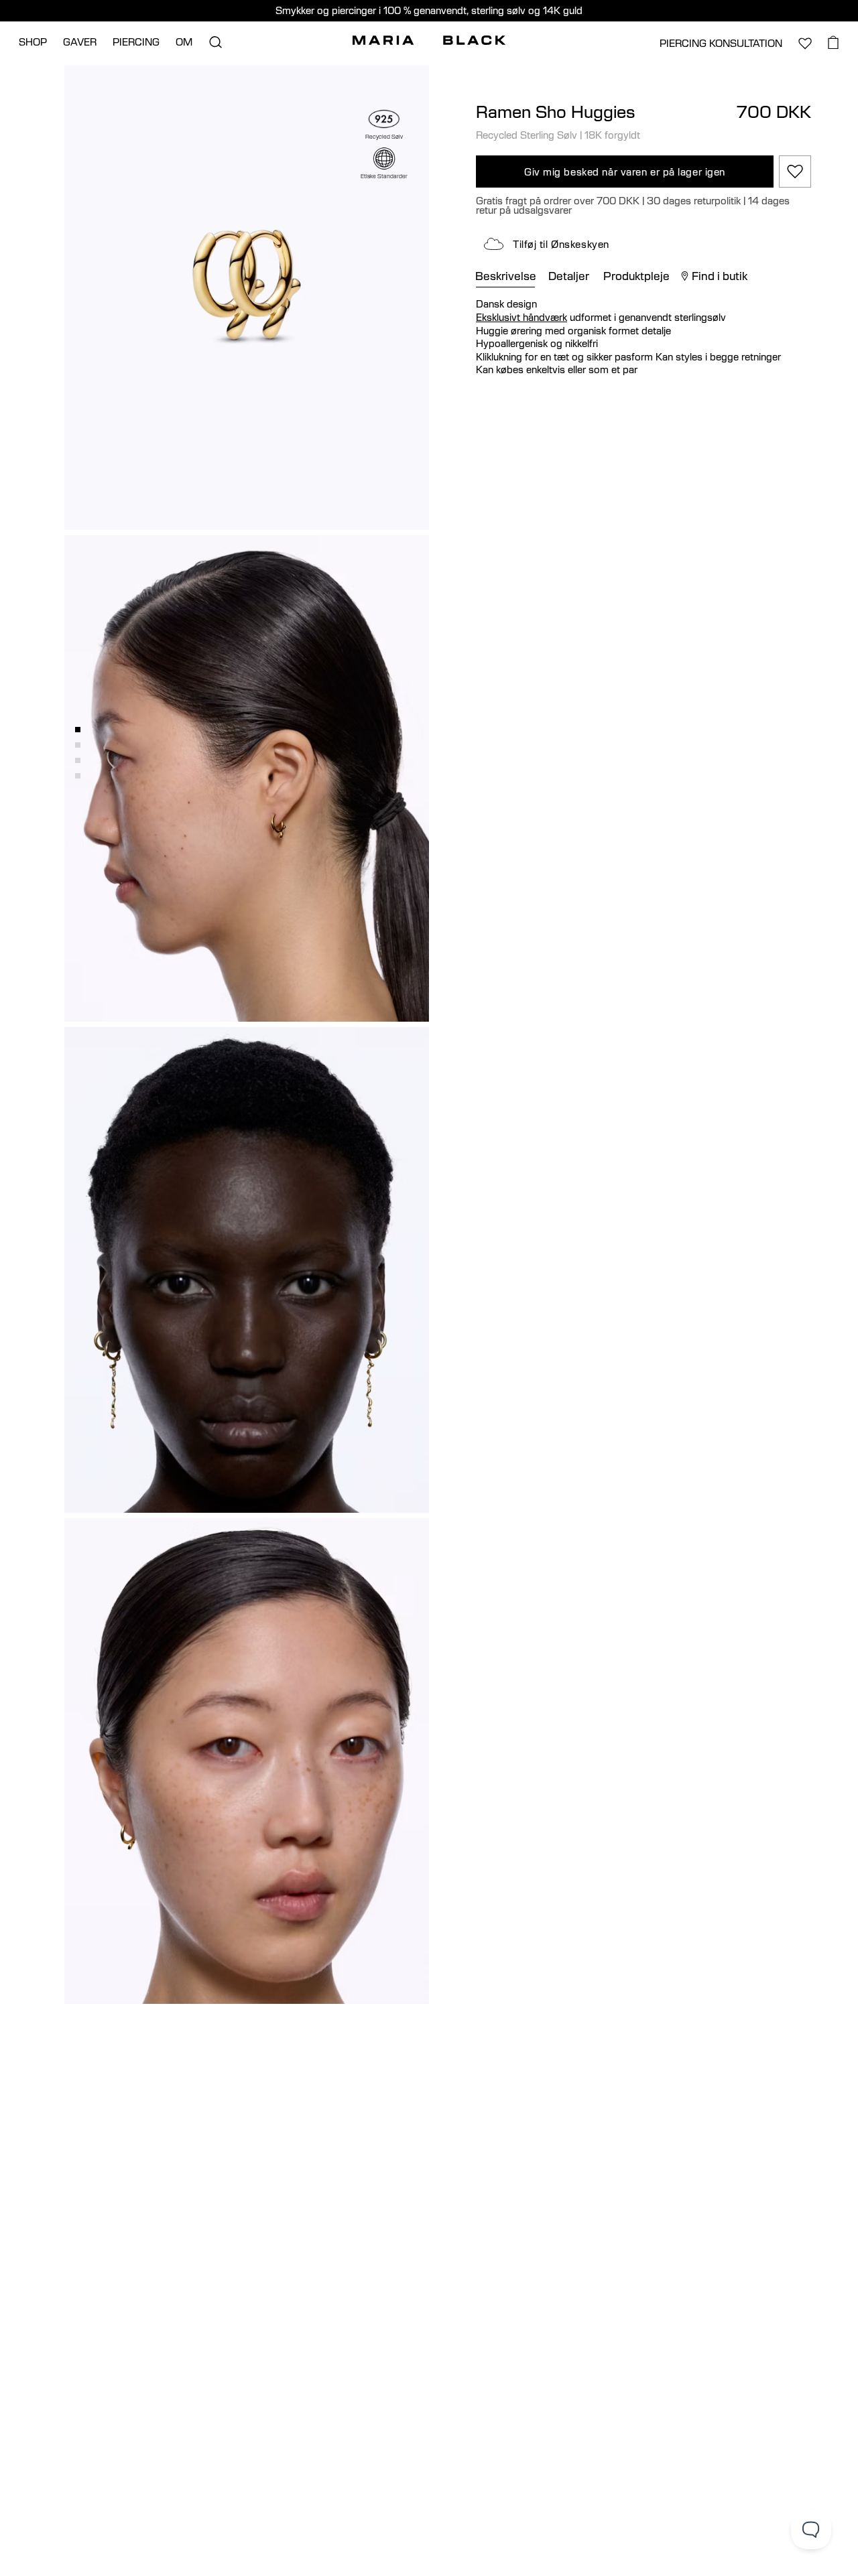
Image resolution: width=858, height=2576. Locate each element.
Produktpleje (636, 276)
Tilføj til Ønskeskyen (561, 244)
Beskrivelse (506, 276)
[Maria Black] (429, 40)
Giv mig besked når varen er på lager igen (625, 172)
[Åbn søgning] (215, 42)
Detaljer (569, 276)
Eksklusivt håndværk (522, 317)
